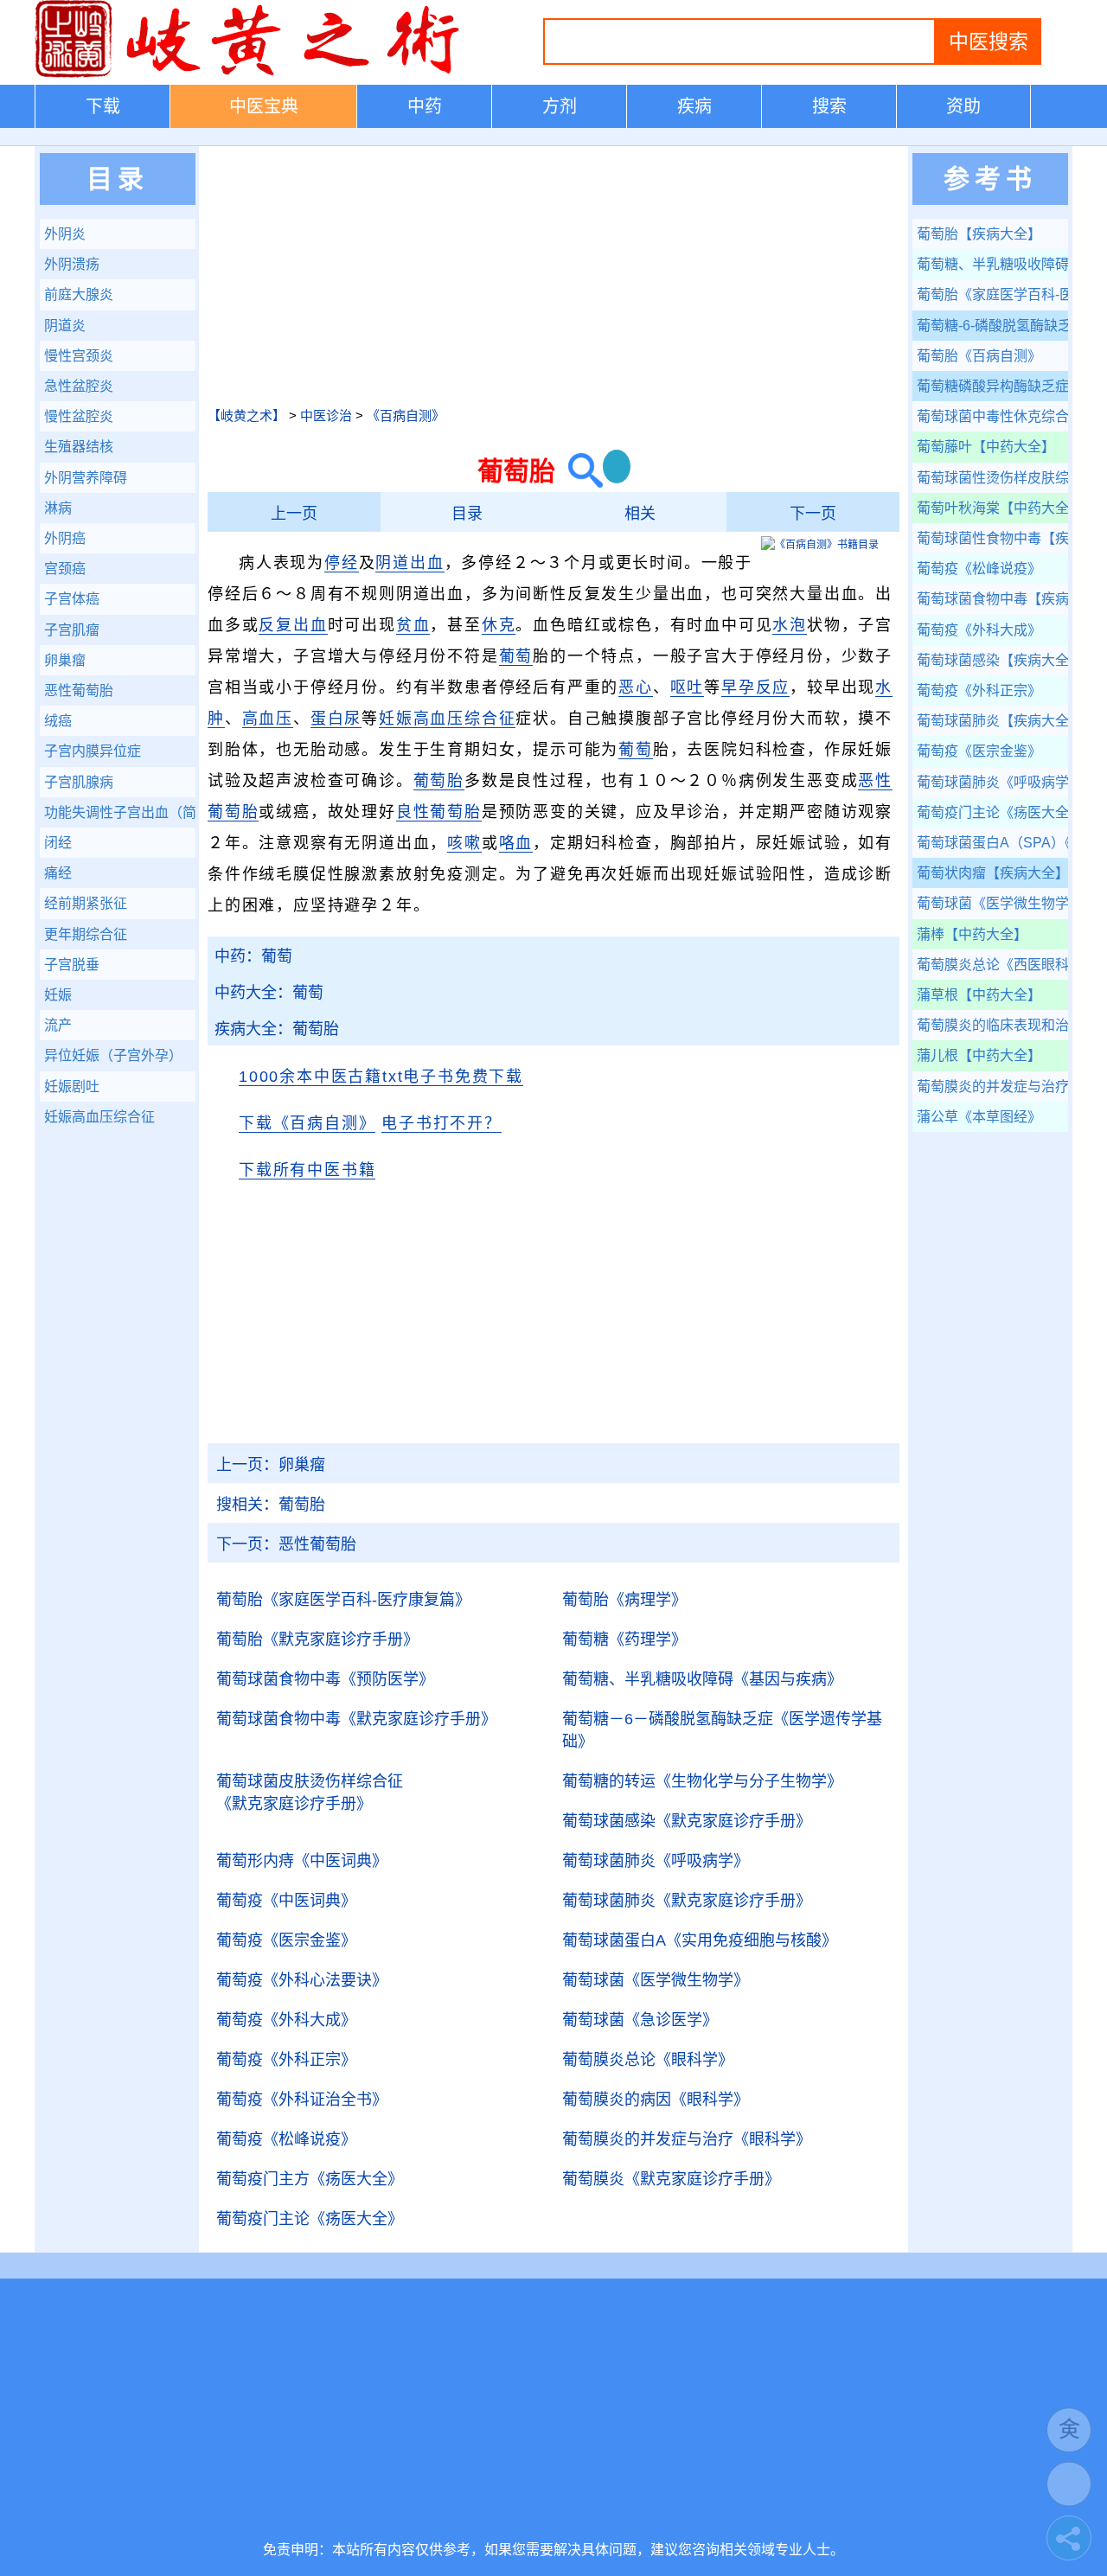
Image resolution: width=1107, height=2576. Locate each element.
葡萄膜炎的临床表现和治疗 (992, 1025)
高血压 (268, 719)
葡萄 (516, 656)
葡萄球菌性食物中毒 (992, 538)
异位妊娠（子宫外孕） (113, 1055)
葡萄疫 (286, 1901)
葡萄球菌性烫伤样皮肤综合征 (992, 478)
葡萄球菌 (656, 1980)
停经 (342, 563)
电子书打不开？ (442, 1123)
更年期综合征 (86, 934)
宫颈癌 (65, 569)
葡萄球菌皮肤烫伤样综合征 (310, 1793)
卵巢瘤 (271, 1465)
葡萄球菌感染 (687, 1821)
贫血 (413, 625)
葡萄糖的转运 (702, 1781)
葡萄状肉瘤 (992, 873)
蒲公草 (979, 1117)
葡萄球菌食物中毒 (325, 1679)
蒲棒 (972, 934)
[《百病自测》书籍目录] (820, 545)
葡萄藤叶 (986, 447)
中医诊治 (326, 415)
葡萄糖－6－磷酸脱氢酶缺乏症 (722, 1730)
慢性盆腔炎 (79, 416)
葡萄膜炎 (671, 2179)
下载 (103, 106)
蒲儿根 (979, 1055)
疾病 (694, 106)
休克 (499, 625)
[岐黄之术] (251, 74)
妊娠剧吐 (72, 1087)
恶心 (636, 687)
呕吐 (688, 687)
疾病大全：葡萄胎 (277, 1029)
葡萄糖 (624, 1640)
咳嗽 (464, 843)
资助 (963, 106)
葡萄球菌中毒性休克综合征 (992, 416)
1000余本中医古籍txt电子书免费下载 (381, 1077)
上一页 (294, 514)
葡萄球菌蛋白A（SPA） (992, 843)
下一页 (813, 514)
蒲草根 (979, 995)
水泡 (790, 625)
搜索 (829, 106)
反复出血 (293, 625)
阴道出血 (410, 563)
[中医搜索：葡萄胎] (579, 471)
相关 (640, 514)
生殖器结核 (79, 447)
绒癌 (58, 721)
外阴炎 (65, 234)
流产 (58, 1025)
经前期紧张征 (86, 903)
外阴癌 (65, 538)
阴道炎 (65, 326)
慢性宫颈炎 (79, 356)
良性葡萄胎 (439, 812)
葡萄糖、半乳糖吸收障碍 (702, 1679)
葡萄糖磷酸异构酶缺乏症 (992, 386)
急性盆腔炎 (79, 386)
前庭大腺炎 (79, 294)
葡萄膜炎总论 (648, 2060)
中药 (425, 106)
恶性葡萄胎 (286, 1544)
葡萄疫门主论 (310, 2219)
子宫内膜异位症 (93, 751)
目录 (467, 514)
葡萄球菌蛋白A (700, 1940)
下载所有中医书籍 (307, 1170)
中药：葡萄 (253, 956)
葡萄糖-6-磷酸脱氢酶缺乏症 (992, 326)
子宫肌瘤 (72, 630)
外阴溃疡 (72, 264)
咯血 (516, 843)
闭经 (58, 843)
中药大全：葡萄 (269, 993)
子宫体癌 (72, 599)
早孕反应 (755, 687)
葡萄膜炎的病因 (656, 2100)
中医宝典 (264, 106)
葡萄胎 (439, 781)
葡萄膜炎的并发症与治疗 (687, 2139)
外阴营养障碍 (86, 478)
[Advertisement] (553, 276)
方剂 (560, 106)
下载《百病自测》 (307, 1123)
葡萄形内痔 (302, 1861)
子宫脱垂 (72, 965)
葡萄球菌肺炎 (656, 1861)
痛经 (58, 873)
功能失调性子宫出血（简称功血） (120, 812)
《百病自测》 (406, 415)
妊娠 (58, 995)
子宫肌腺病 (79, 782)
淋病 (58, 508)
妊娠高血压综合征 (447, 719)
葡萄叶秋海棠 (992, 508)
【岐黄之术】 (246, 415)
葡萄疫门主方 (310, 2179)
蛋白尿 (336, 719)
